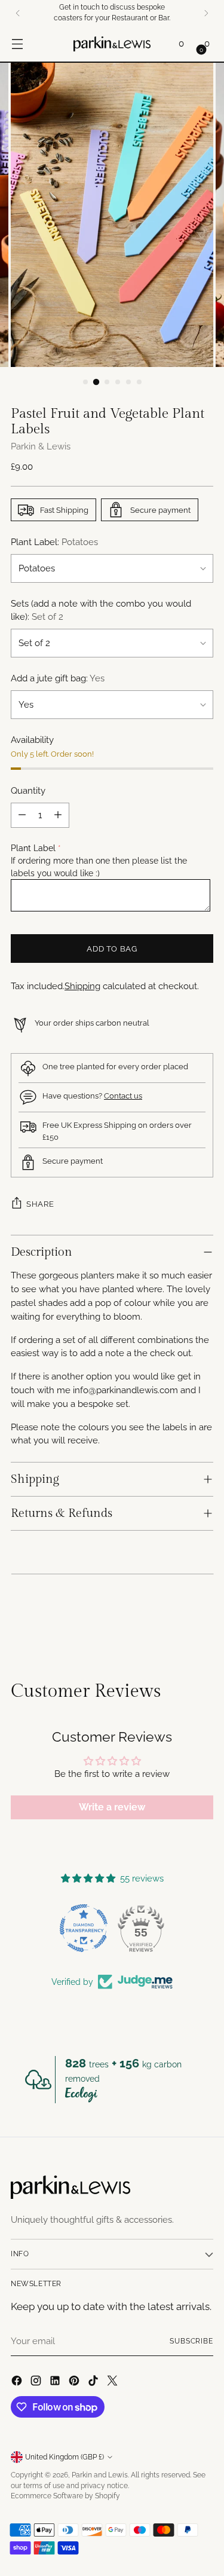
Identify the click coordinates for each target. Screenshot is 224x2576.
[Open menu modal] (17, 44)
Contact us (123, 1096)
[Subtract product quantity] (22, 815)
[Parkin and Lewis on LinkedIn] (56, 2383)
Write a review (112, 1807)
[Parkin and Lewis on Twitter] (113, 2383)
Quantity (28, 791)
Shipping (82, 986)
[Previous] (18, 13)
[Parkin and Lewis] (112, 44)
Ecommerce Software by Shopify (65, 2496)
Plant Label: (54, 542)
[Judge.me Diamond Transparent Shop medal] (84, 1928)
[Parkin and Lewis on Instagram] (37, 2383)
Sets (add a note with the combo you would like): (101, 611)
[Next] (206, 13)
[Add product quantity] (58, 815)
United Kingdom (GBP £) (65, 2457)
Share (40, 1204)
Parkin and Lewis (100, 2475)
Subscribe (191, 2341)
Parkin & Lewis (41, 446)
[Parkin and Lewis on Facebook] (18, 2383)
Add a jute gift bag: (58, 678)
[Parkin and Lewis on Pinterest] (75, 2383)
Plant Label (33, 848)
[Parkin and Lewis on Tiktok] (94, 2383)
